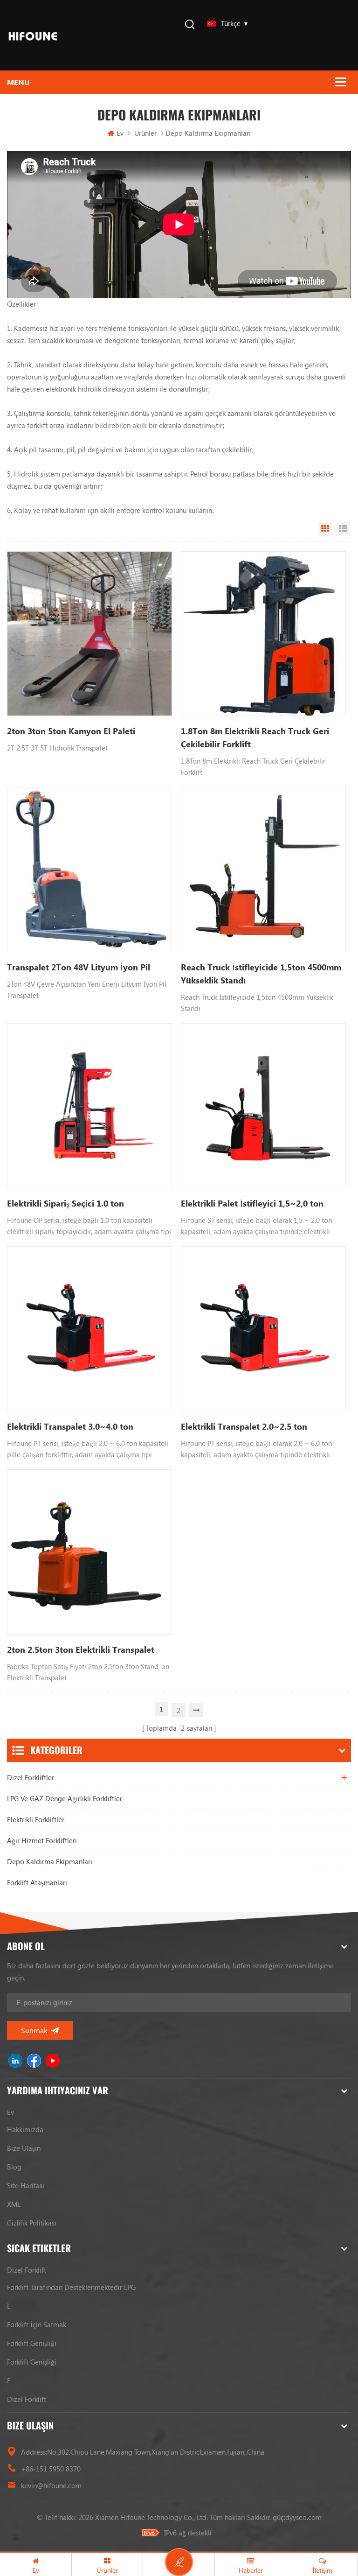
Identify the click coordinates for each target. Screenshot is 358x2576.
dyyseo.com (303, 2517)
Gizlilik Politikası (32, 2223)
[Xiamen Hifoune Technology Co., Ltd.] (33, 35)
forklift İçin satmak (37, 2324)
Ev (120, 133)
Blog (14, 2167)
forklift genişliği (32, 2343)
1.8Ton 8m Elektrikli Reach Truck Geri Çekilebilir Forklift (255, 737)
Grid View (325, 529)
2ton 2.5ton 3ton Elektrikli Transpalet (81, 1649)
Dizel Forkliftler (31, 1777)
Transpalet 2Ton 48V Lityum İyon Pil (79, 967)
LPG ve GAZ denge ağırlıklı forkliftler (65, 1798)
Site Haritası (26, 2185)
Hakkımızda (25, 2129)
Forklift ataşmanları (37, 1882)
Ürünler (145, 133)
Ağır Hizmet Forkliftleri (42, 1840)
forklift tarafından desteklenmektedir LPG (71, 2287)
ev (10, 2112)
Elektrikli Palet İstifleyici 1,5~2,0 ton (252, 1203)
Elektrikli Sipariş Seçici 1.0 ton (65, 1203)
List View (343, 529)
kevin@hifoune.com (51, 2485)
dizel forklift (27, 2270)
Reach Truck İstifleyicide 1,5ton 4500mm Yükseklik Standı (261, 974)
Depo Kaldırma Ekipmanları (50, 1861)
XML (14, 2204)
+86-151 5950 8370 (51, 2469)
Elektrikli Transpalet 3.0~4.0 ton (70, 1426)
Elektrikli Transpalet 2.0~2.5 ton (244, 1426)
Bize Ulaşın (24, 2148)
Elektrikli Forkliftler (36, 1819)
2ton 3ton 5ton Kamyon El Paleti (71, 731)
